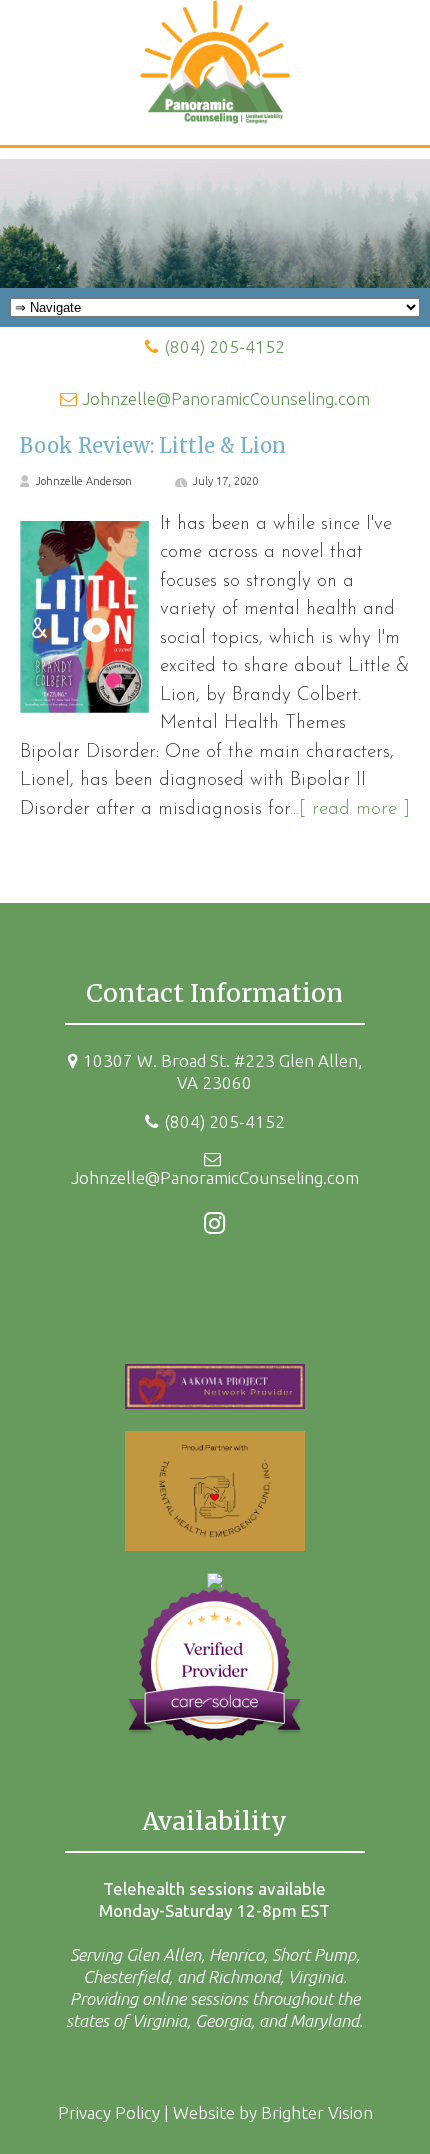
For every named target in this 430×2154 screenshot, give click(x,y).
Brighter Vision (317, 2112)
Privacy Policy (109, 2112)
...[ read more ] (350, 809)
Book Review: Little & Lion (153, 445)
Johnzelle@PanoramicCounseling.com (226, 398)
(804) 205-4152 (224, 346)
